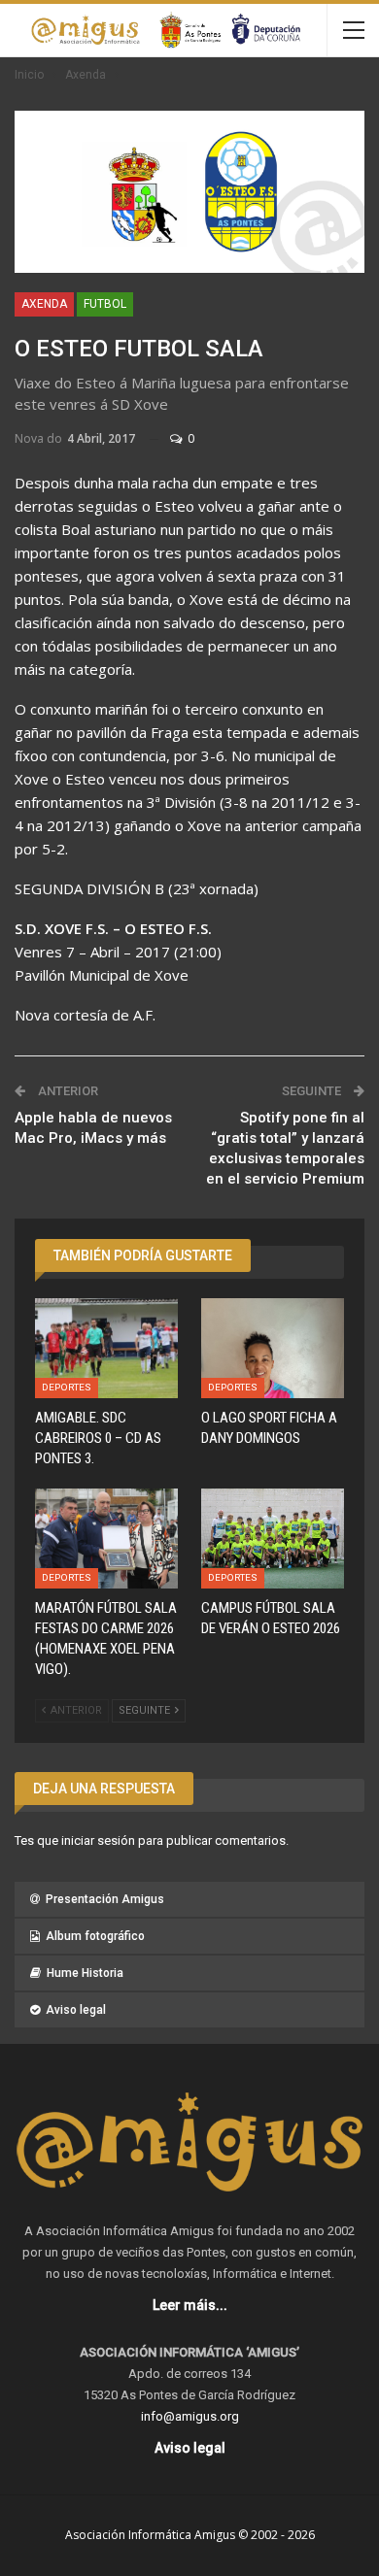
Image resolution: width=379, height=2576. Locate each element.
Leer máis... (190, 2305)
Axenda (44, 304)
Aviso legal (76, 2010)
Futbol (105, 304)
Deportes (67, 1387)
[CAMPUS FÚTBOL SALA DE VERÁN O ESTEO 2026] (273, 1539)
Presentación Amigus (105, 1899)
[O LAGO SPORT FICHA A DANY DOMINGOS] (273, 1348)
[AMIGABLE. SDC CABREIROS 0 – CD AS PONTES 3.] (106, 1348)
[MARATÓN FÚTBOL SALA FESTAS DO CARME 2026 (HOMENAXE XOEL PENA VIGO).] (106, 1539)
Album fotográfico (95, 1936)
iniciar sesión (98, 1840)
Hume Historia (85, 1973)
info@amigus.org (190, 2416)
